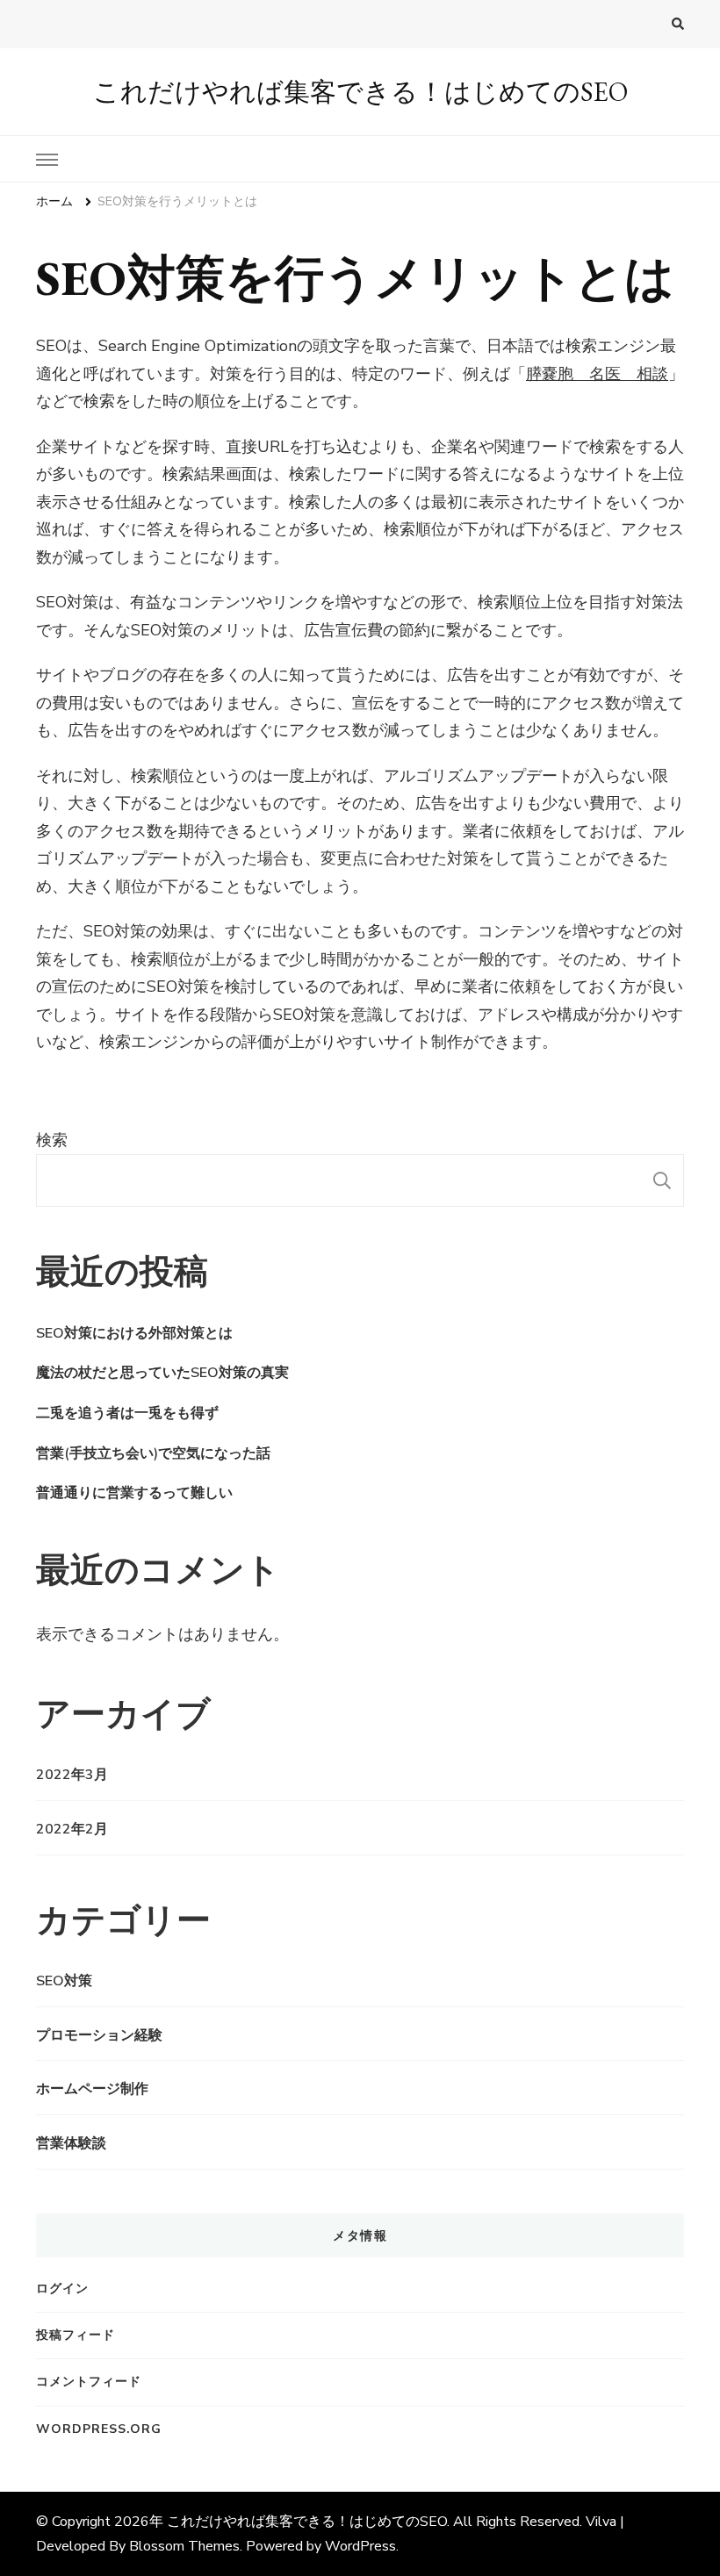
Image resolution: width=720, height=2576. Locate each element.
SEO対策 (64, 1981)
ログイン (62, 2289)
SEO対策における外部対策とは (134, 1333)
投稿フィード (76, 2335)
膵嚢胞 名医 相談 (597, 374)
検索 (52, 1140)
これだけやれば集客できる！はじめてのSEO (360, 92)
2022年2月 (72, 1829)
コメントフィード (89, 2382)
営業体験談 (71, 2143)
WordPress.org (99, 2429)
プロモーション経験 (99, 2035)
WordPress (360, 2546)
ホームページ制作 (92, 2089)
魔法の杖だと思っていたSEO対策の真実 (162, 1373)
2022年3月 (72, 1775)
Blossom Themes (184, 2546)
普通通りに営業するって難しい (134, 1493)
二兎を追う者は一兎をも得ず (127, 1413)
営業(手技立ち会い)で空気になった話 (153, 1453)
